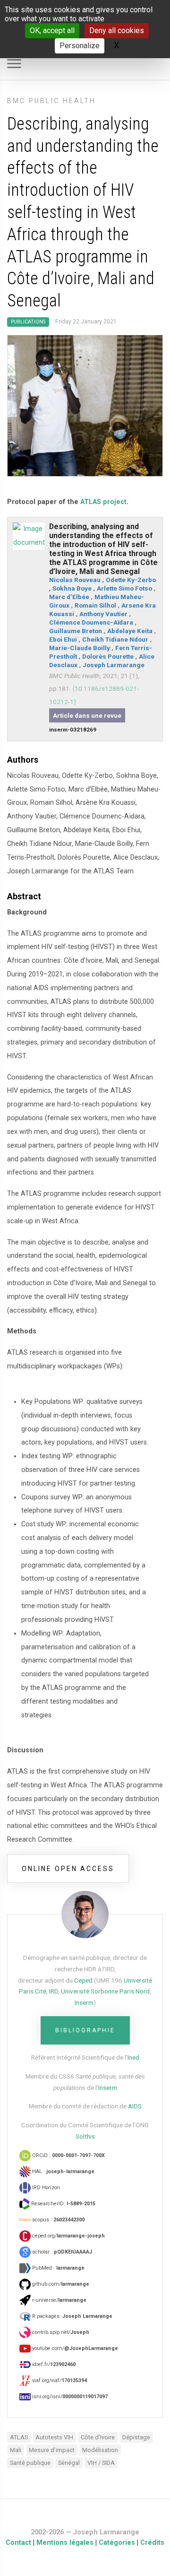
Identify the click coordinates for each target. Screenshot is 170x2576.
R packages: (72, 2316)
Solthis (85, 2136)
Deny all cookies (117, 30)
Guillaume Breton (76, 631)
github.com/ (60, 2284)
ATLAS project (103, 502)
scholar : (61, 2252)
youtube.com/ (74, 2348)
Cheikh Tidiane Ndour (115, 639)
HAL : (63, 2171)
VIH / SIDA (101, 2463)
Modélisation (100, 2450)
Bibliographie (85, 2030)
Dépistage (136, 2437)
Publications (28, 322)
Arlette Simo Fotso (124, 588)
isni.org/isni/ (69, 2397)
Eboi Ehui (63, 639)
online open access (68, 1869)
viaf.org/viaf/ (59, 2380)
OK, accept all (52, 30)
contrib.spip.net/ (60, 2332)
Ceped (83, 1980)
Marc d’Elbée (69, 597)
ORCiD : (68, 2155)
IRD (54, 1991)
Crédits (152, 2543)
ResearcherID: (63, 2204)
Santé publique (30, 2463)
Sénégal (69, 2463)
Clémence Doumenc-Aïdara (91, 622)
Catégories (117, 2543)
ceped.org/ (68, 2236)
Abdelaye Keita (130, 631)
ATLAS (19, 2437)
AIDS (135, 2106)
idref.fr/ (53, 2364)
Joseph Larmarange (114, 665)
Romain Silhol (95, 605)
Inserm (84, 2002)
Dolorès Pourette (108, 656)
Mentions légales (65, 2543)
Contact (18, 2543)
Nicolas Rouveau (75, 580)
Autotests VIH (54, 2437)
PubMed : (58, 2268)
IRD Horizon (45, 2188)
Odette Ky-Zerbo (131, 580)
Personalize (80, 46)
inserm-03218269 (73, 730)
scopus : (58, 2220)
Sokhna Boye (72, 588)
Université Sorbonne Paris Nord (105, 1991)
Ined (133, 2057)
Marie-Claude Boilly (80, 648)
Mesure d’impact (52, 2450)
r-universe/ (59, 2300)
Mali (16, 2450)
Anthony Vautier (103, 614)
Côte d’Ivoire (98, 2437)
